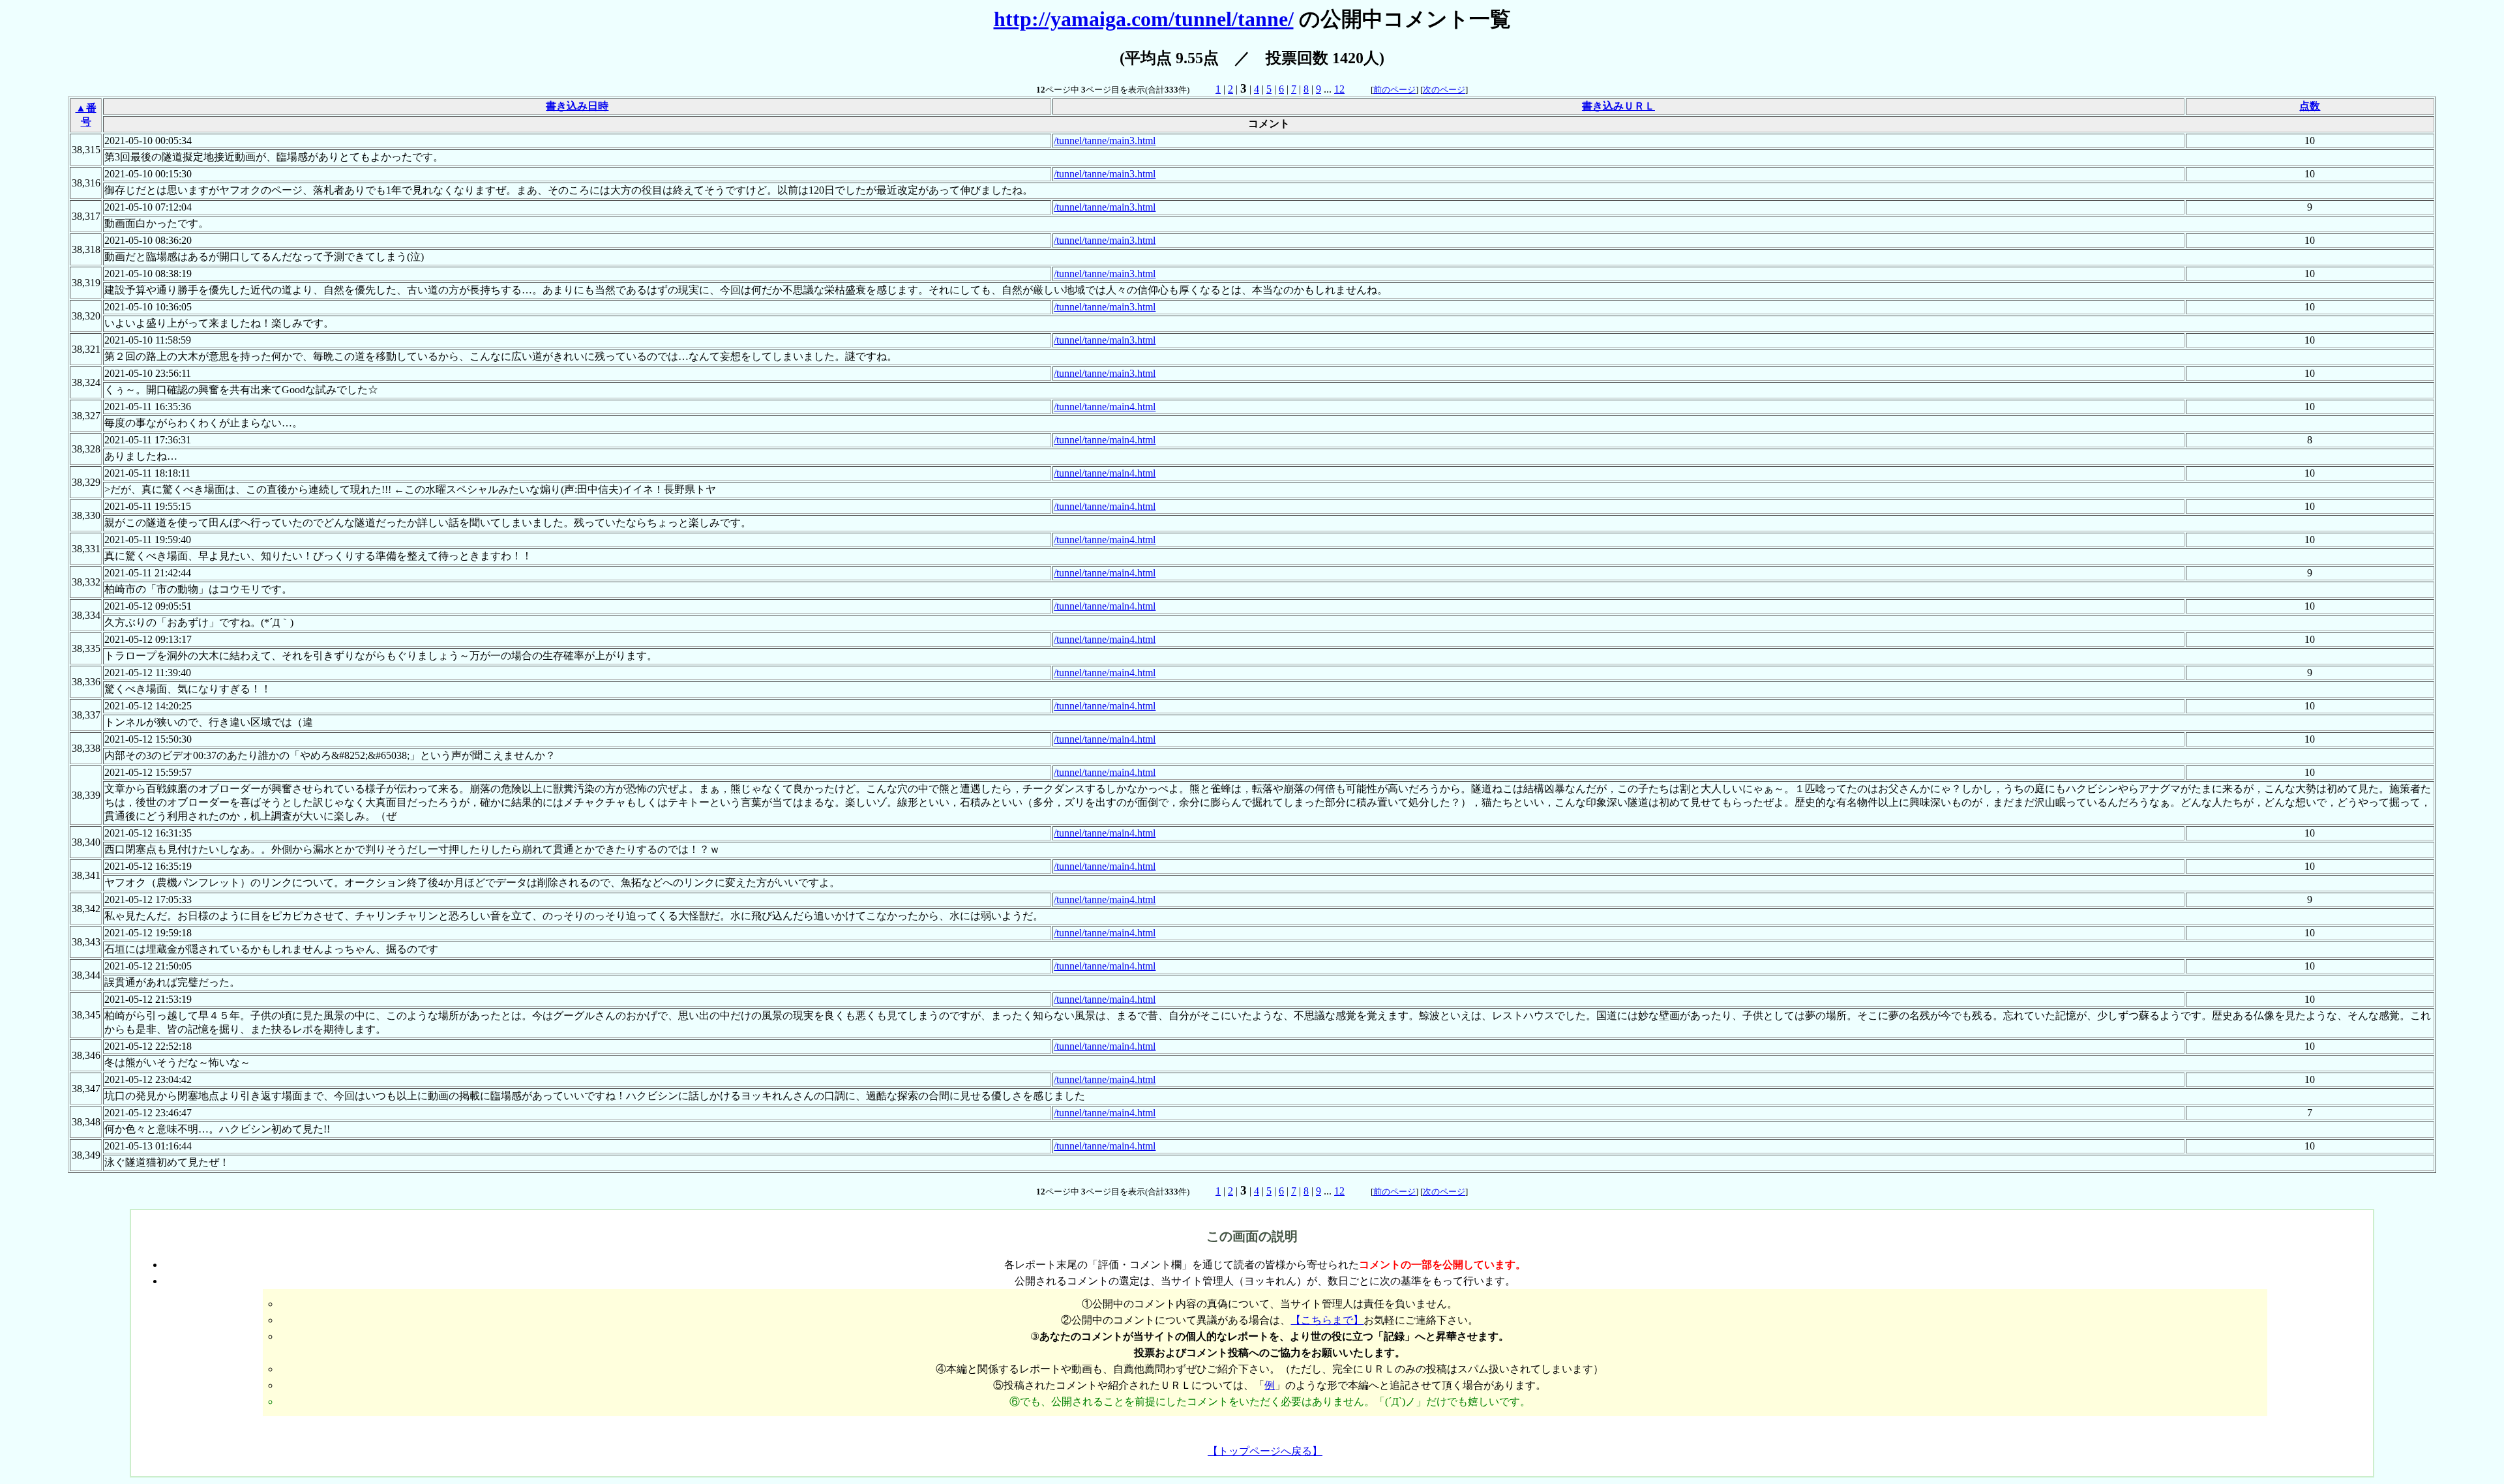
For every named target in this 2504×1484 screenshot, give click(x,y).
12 (1339, 89)
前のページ (1394, 90)
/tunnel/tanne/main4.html (1105, 407)
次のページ (1444, 90)
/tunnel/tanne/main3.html (1105, 141)
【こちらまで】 (1327, 1320)
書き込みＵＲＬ (1618, 106)
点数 (2310, 106)
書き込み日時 (577, 106)
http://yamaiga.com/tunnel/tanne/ (1144, 19)
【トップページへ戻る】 (1265, 1451)
